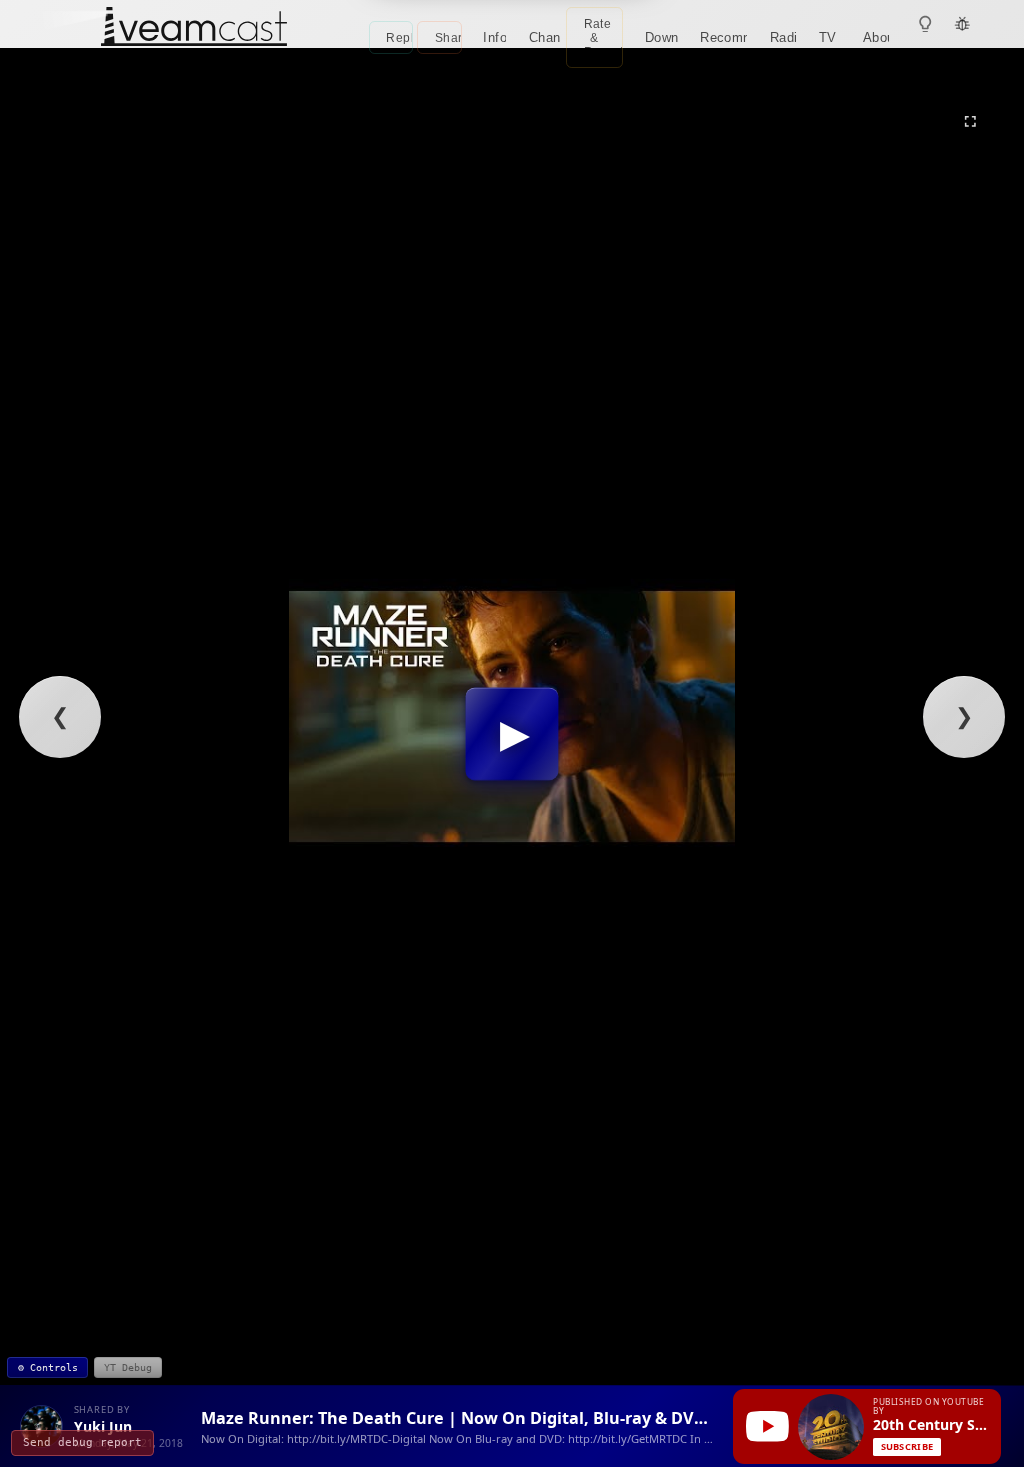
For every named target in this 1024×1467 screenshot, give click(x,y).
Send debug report (82, 1442)
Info (495, 37)
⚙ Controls (48, 1367)
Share (448, 38)
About (876, 37)
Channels (545, 37)
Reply (399, 38)
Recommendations (724, 37)
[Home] (194, 28)
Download (661, 37)
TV (828, 37)
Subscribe (907, 1446)
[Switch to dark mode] (926, 24)
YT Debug (128, 1367)
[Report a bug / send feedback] (963, 24)
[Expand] (970, 121)
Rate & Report (604, 38)
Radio (783, 37)
